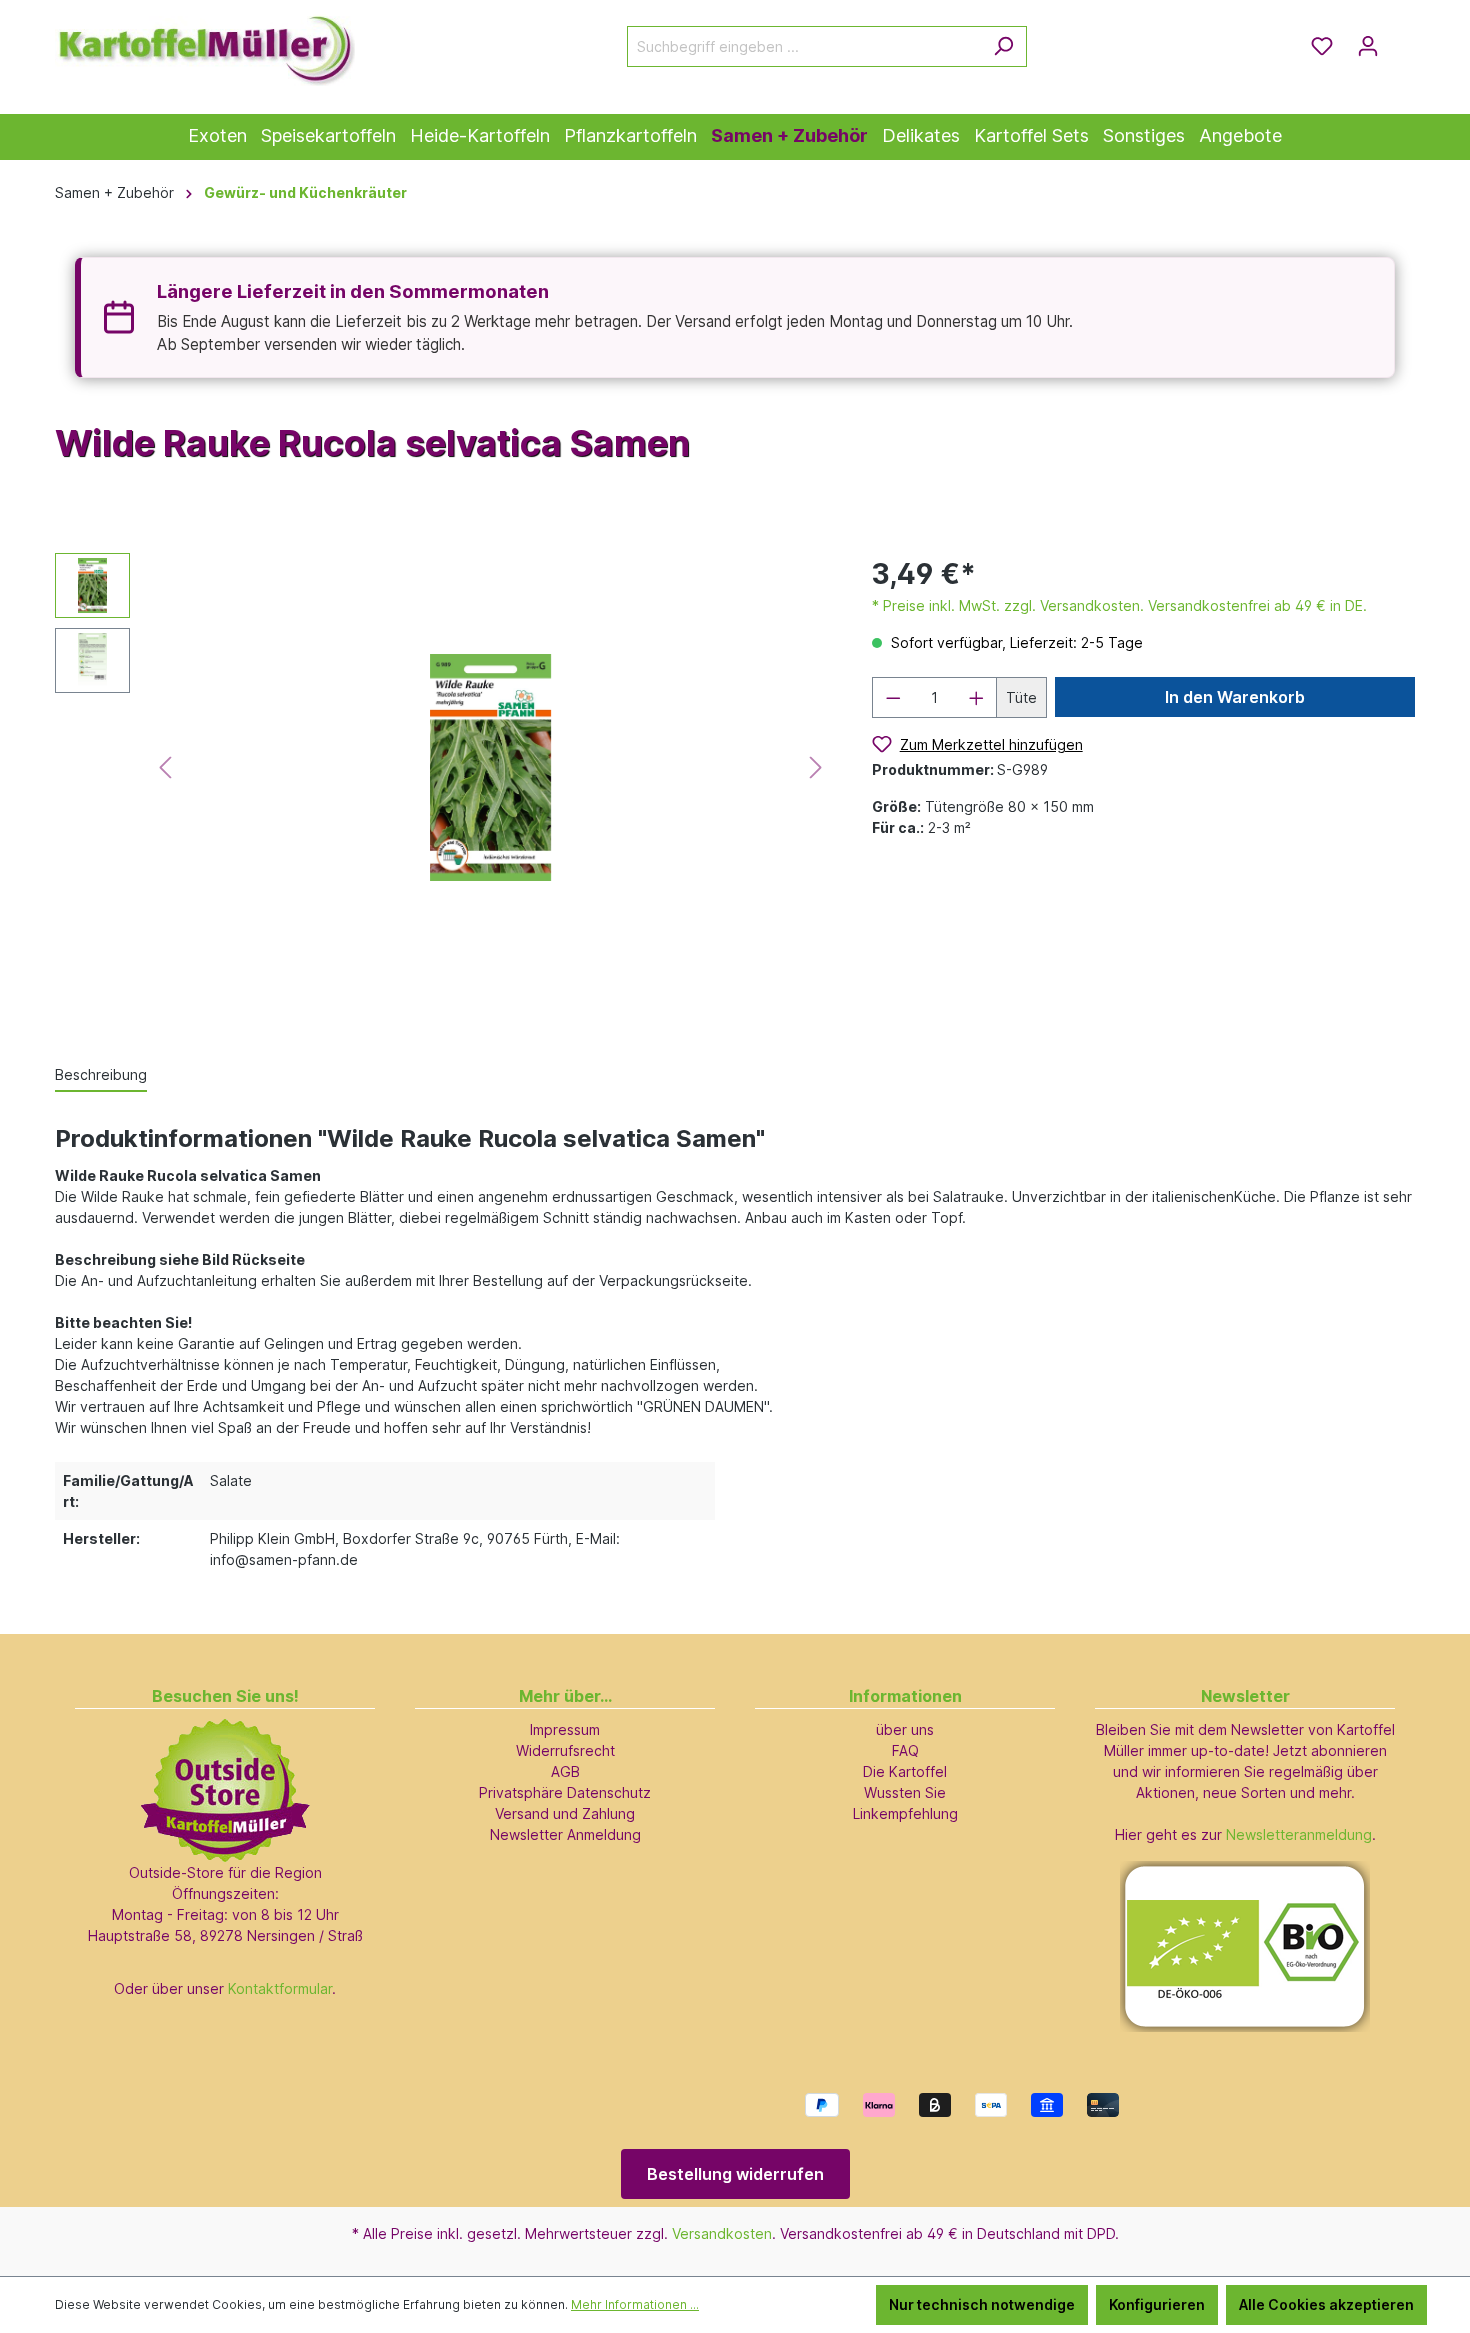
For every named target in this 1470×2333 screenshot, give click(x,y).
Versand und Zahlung (565, 1813)
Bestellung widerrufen (735, 2174)
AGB (565, 1771)
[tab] (101, 1075)
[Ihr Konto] (1368, 46)
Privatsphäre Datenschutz (565, 1792)
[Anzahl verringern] (893, 697)
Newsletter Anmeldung (565, 1834)
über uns (905, 1729)
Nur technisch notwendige (982, 2304)
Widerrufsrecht (565, 1750)
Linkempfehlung (905, 1813)
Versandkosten (722, 2233)
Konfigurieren (1157, 2304)
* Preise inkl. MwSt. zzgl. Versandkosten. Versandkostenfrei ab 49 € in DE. (1119, 605)
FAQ (905, 1750)
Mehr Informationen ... (635, 2304)
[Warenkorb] (1403, 39)
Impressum (565, 1729)
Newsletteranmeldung (1299, 1834)
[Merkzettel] (1322, 46)
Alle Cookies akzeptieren (1326, 2304)
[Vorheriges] (165, 767)
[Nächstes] (816, 767)
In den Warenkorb (1235, 697)
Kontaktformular (280, 1988)
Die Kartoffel (905, 1771)
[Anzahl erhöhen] (977, 697)
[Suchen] (1003, 46)
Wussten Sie (905, 1792)
